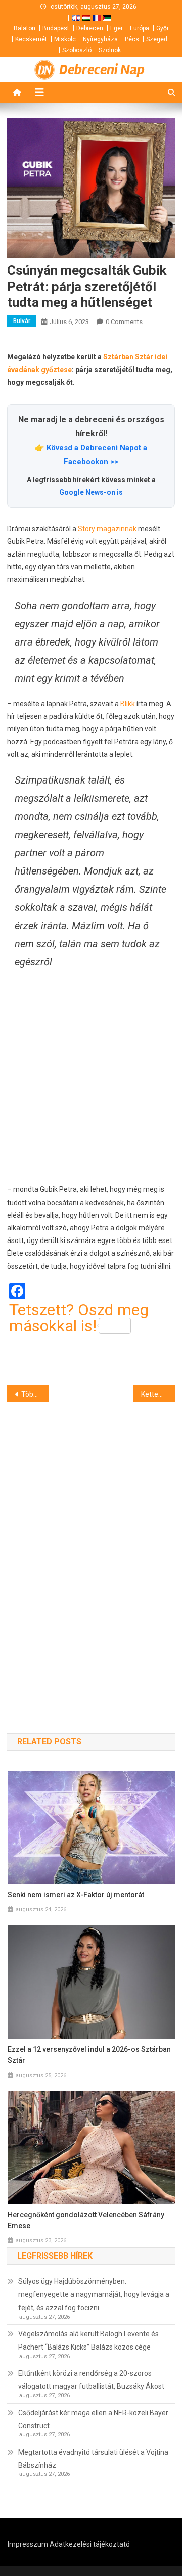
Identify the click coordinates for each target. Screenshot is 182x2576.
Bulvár (22, 321)
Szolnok (110, 50)
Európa (140, 28)
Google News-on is (91, 492)
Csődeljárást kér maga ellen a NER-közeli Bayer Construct (93, 2419)
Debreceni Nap (102, 70)
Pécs (132, 39)
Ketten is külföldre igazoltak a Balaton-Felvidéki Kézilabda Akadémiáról (158, 1394)
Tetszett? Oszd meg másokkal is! (79, 1318)
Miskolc (65, 39)
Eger (117, 28)
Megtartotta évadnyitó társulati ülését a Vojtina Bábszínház (93, 2459)
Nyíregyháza (100, 39)
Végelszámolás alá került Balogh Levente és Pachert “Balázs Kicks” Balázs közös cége (88, 2340)
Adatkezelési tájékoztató (90, 2544)
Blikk (128, 704)
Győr (163, 28)
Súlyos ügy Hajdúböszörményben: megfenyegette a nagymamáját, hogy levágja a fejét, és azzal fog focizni (94, 2294)
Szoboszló (77, 50)
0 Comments (124, 322)
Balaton (25, 28)
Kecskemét (31, 39)
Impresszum (28, 2544)
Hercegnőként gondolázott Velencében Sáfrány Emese (86, 2220)
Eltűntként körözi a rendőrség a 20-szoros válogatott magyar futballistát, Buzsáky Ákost (91, 2380)
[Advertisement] (91, 1077)
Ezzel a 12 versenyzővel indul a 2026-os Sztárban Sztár (89, 2055)
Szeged (157, 39)
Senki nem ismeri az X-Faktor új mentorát (76, 1895)
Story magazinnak (107, 529)
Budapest (56, 28)
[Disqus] (91, 1549)
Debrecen (90, 28)
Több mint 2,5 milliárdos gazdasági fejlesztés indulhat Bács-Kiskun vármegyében (35, 1394)
